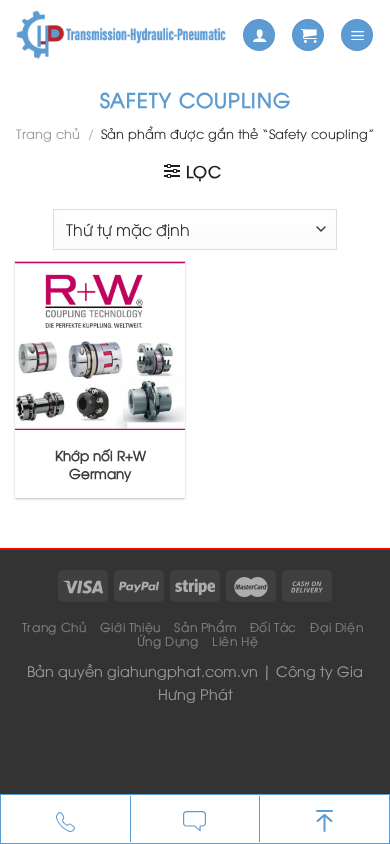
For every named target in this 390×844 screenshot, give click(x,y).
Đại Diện (336, 626)
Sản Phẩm (205, 626)
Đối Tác (273, 626)
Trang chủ (48, 133)
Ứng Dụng (168, 640)
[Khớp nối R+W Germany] (100, 345)
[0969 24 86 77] (65, 820)
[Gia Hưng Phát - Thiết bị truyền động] (121, 35)
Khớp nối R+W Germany (100, 463)
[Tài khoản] (259, 35)
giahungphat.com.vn (182, 670)
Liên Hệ (235, 640)
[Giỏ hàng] (308, 35)
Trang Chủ (54, 626)
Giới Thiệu (130, 626)
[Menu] (357, 35)
